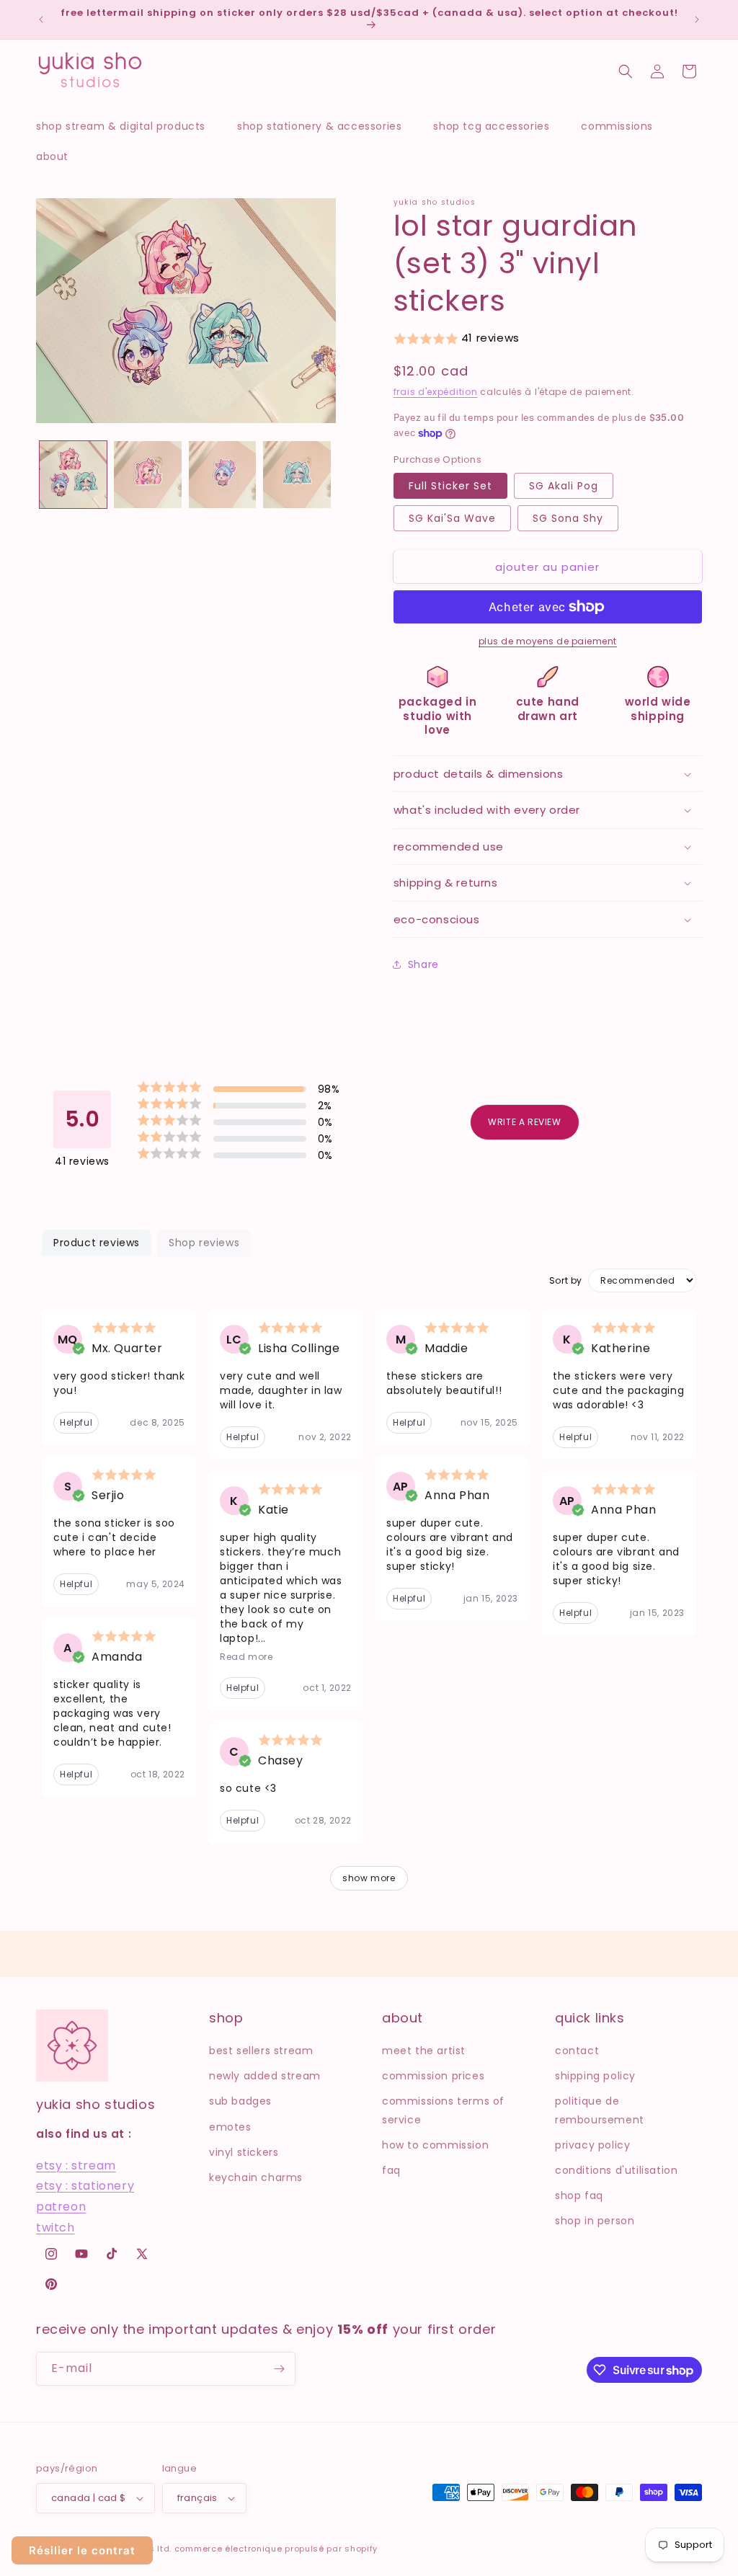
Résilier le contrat (82, 2550)
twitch (55, 2228)
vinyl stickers (244, 2152)
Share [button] (423, 964)
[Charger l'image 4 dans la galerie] (297, 475)
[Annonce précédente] (41, 19)
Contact (577, 2051)
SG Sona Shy (568, 518)
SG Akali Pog (564, 486)
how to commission (435, 2145)
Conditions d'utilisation (616, 2170)
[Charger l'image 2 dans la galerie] (147, 475)
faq (391, 2170)
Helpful (76, 1422)
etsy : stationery (85, 2186)
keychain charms (256, 2177)
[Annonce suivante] (697, 19)
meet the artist (424, 2051)
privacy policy (592, 2145)
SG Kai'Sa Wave (452, 518)
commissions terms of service (443, 2110)
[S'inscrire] (279, 2369)
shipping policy (595, 2076)
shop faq (579, 2195)
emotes (230, 2127)
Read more (246, 1657)
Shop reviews (204, 1243)
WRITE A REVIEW (524, 1122)
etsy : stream (76, 2166)
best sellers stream (261, 2051)
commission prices (433, 2076)
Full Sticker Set (450, 486)
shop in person (595, 2221)
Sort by (566, 1281)
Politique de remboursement (600, 2110)
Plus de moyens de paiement (548, 641)
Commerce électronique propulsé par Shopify (276, 2549)
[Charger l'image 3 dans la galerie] (222, 475)
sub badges (240, 2101)
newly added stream (265, 2076)
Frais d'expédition (436, 392)
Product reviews (97, 1243)
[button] (128, 126)
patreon (61, 2207)
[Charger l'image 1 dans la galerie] (73, 475)
